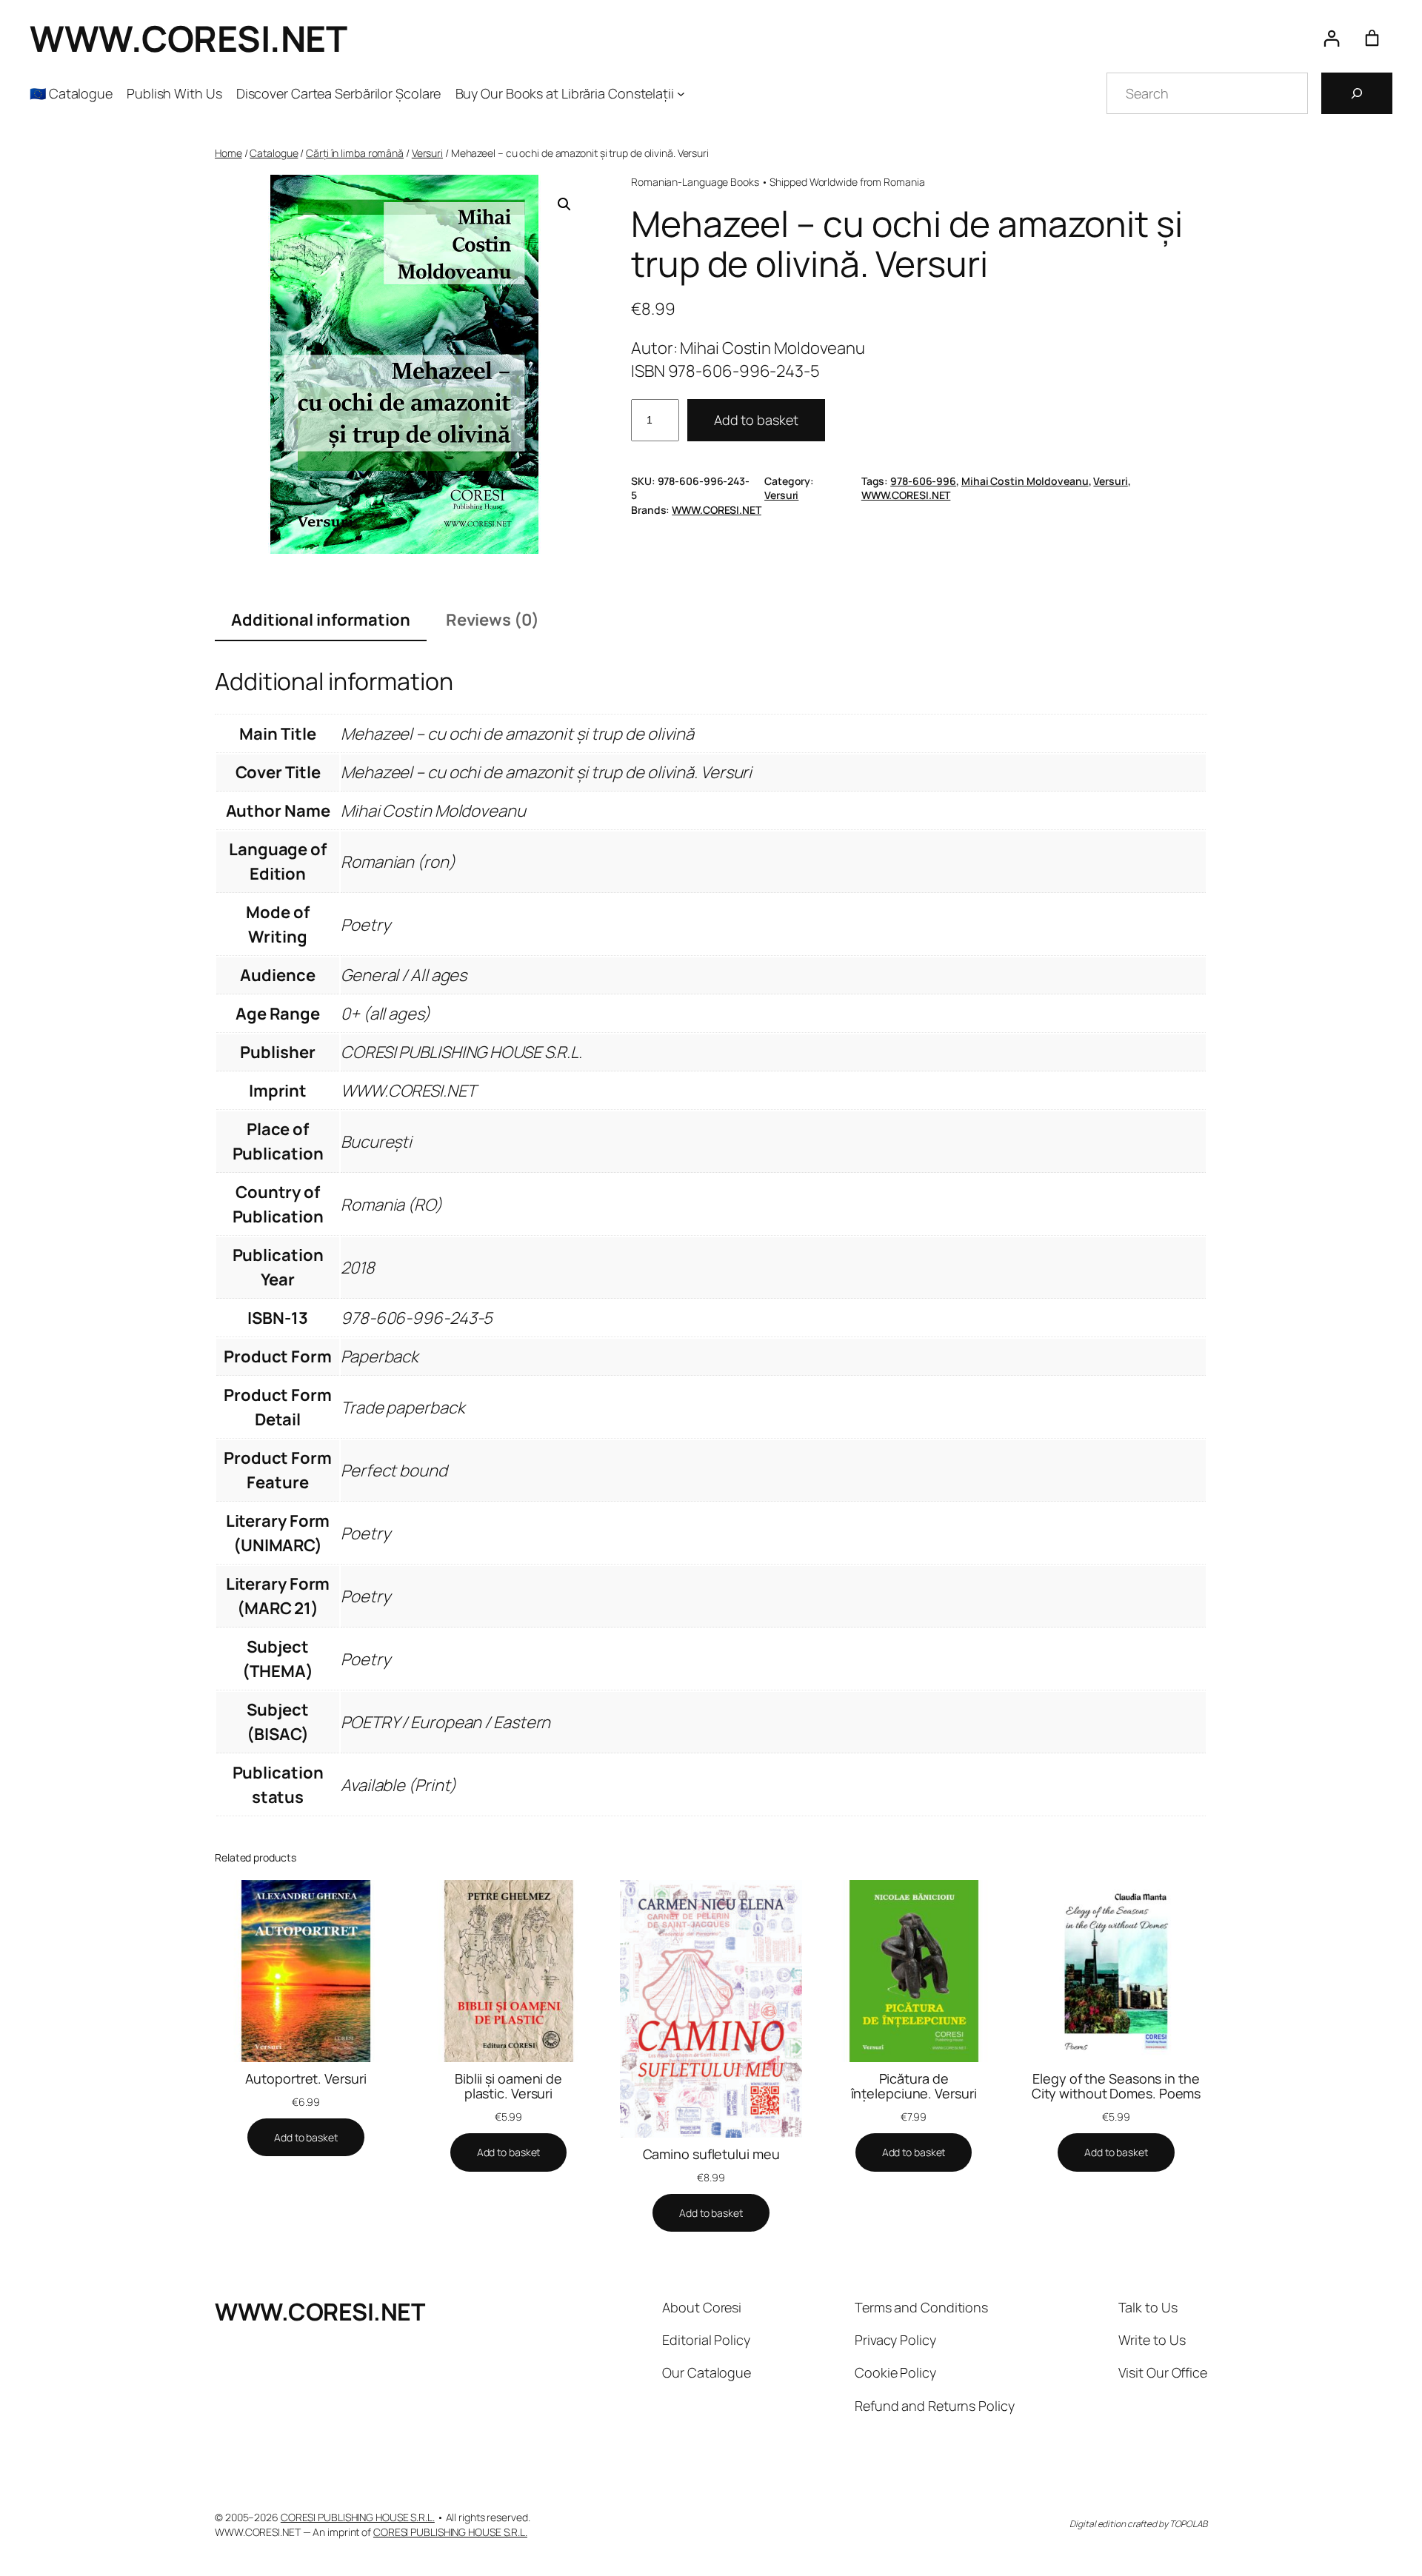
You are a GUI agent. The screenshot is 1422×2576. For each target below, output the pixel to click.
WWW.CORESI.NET (188, 38)
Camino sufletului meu (711, 2154)
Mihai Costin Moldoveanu (1025, 481)
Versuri (427, 153)
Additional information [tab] (321, 620)
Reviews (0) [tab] (493, 620)
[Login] (1331, 38)
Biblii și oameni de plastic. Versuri (508, 2086)
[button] (564, 204)
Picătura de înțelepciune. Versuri (914, 2086)
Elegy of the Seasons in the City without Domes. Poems (1116, 2086)
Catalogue (274, 153)
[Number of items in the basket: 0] (1372, 38)
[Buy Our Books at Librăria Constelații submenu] (681, 94)
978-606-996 (923, 481)
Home (228, 153)
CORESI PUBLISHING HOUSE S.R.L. (358, 2517)
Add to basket (756, 420)
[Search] (1357, 93)
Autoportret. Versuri (306, 2078)
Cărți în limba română (355, 153)
